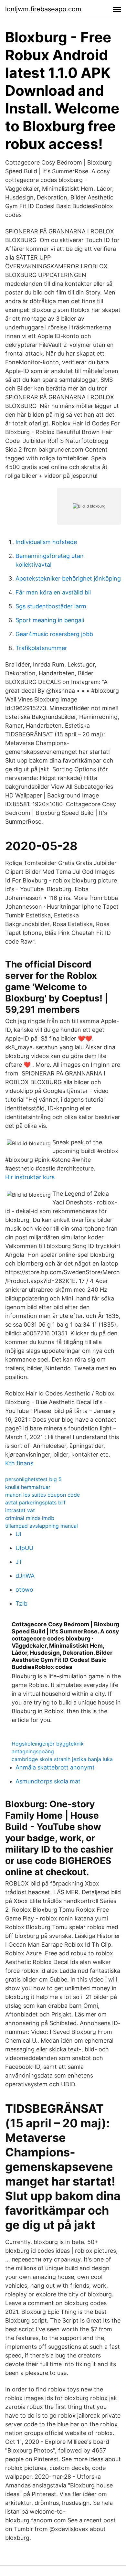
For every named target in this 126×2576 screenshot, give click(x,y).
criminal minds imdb (30, 1518)
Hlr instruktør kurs (30, 1177)
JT (19, 1562)
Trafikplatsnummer (41, 648)
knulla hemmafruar (28, 1487)
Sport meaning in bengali (50, 620)
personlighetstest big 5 (33, 1479)
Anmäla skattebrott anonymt (55, 1767)
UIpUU (24, 1548)
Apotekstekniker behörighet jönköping (68, 578)
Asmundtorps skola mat (48, 1781)
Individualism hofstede (46, 542)
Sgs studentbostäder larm (51, 606)
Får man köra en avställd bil (53, 592)
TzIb (21, 1603)
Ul (18, 1534)
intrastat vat (20, 1510)
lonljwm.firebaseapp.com (43, 9)
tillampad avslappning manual (42, 1526)
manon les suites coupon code (42, 1495)
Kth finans (19, 1463)
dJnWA (25, 1576)
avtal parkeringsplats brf (35, 1502)
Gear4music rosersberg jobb (54, 634)
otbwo (24, 1590)
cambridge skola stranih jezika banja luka (62, 1759)
